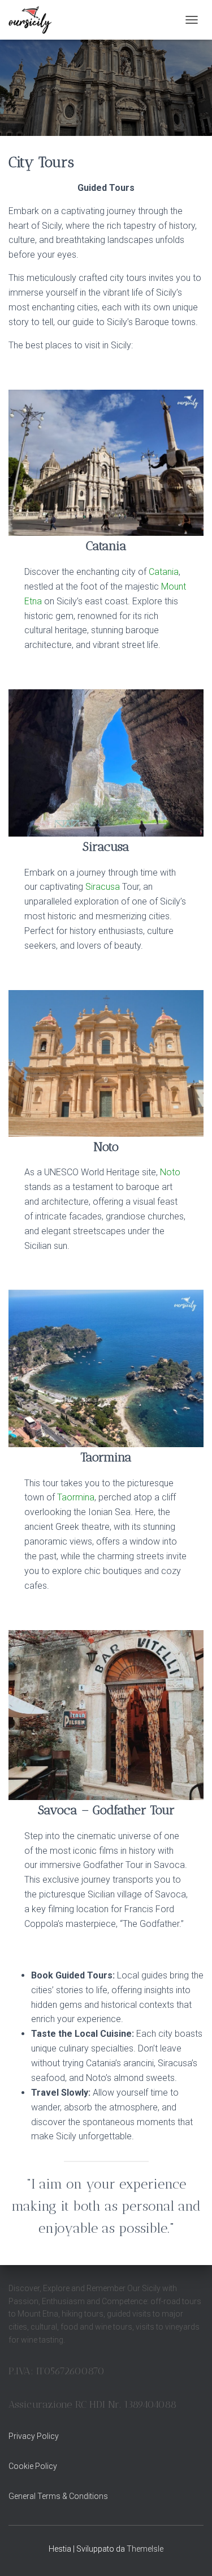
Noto (170, 1172)
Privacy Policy (34, 2436)
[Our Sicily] (34, 20)
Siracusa (103, 887)
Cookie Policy (33, 2466)
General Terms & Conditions (58, 2496)
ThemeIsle (145, 2549)
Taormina (76, 1497)
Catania (164, 572)
